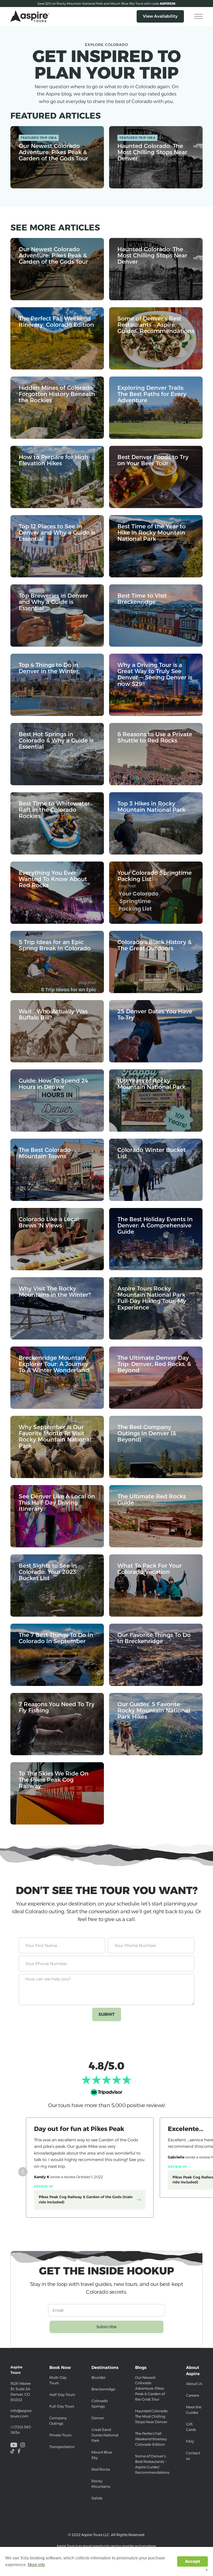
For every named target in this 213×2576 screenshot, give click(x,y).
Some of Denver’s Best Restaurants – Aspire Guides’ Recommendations (152, 2464)
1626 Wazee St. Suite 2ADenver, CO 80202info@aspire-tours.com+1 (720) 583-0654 (22, 2400)
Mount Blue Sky (102, 2455)
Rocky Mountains (101, 2484)
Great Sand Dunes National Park (105, 2435)
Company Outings (58, 2421)
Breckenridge (103, 2389)
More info (36, 2565)
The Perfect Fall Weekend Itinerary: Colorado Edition (151, 2439)
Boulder (98, 2377)
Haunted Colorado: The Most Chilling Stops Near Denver (152, 2416)
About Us (194, 2384)
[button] (198, 16)
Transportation (62, 2447)
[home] (30, 16)
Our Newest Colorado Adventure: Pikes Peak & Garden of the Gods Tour (150, 2388)
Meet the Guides (194, 2410)
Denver (98, 2418)
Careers (192, 2395)
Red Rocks (101, 2469)
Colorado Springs (100, 2404)
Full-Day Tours (62, 2406)
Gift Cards (191, 2427)
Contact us (193, 2456)
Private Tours (60, 2435)
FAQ (190, 2441)
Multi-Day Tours (58, 2380)
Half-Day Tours (62, 2395)
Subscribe (106, 2327)
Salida (97, 2498)
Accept (192, 2561)
